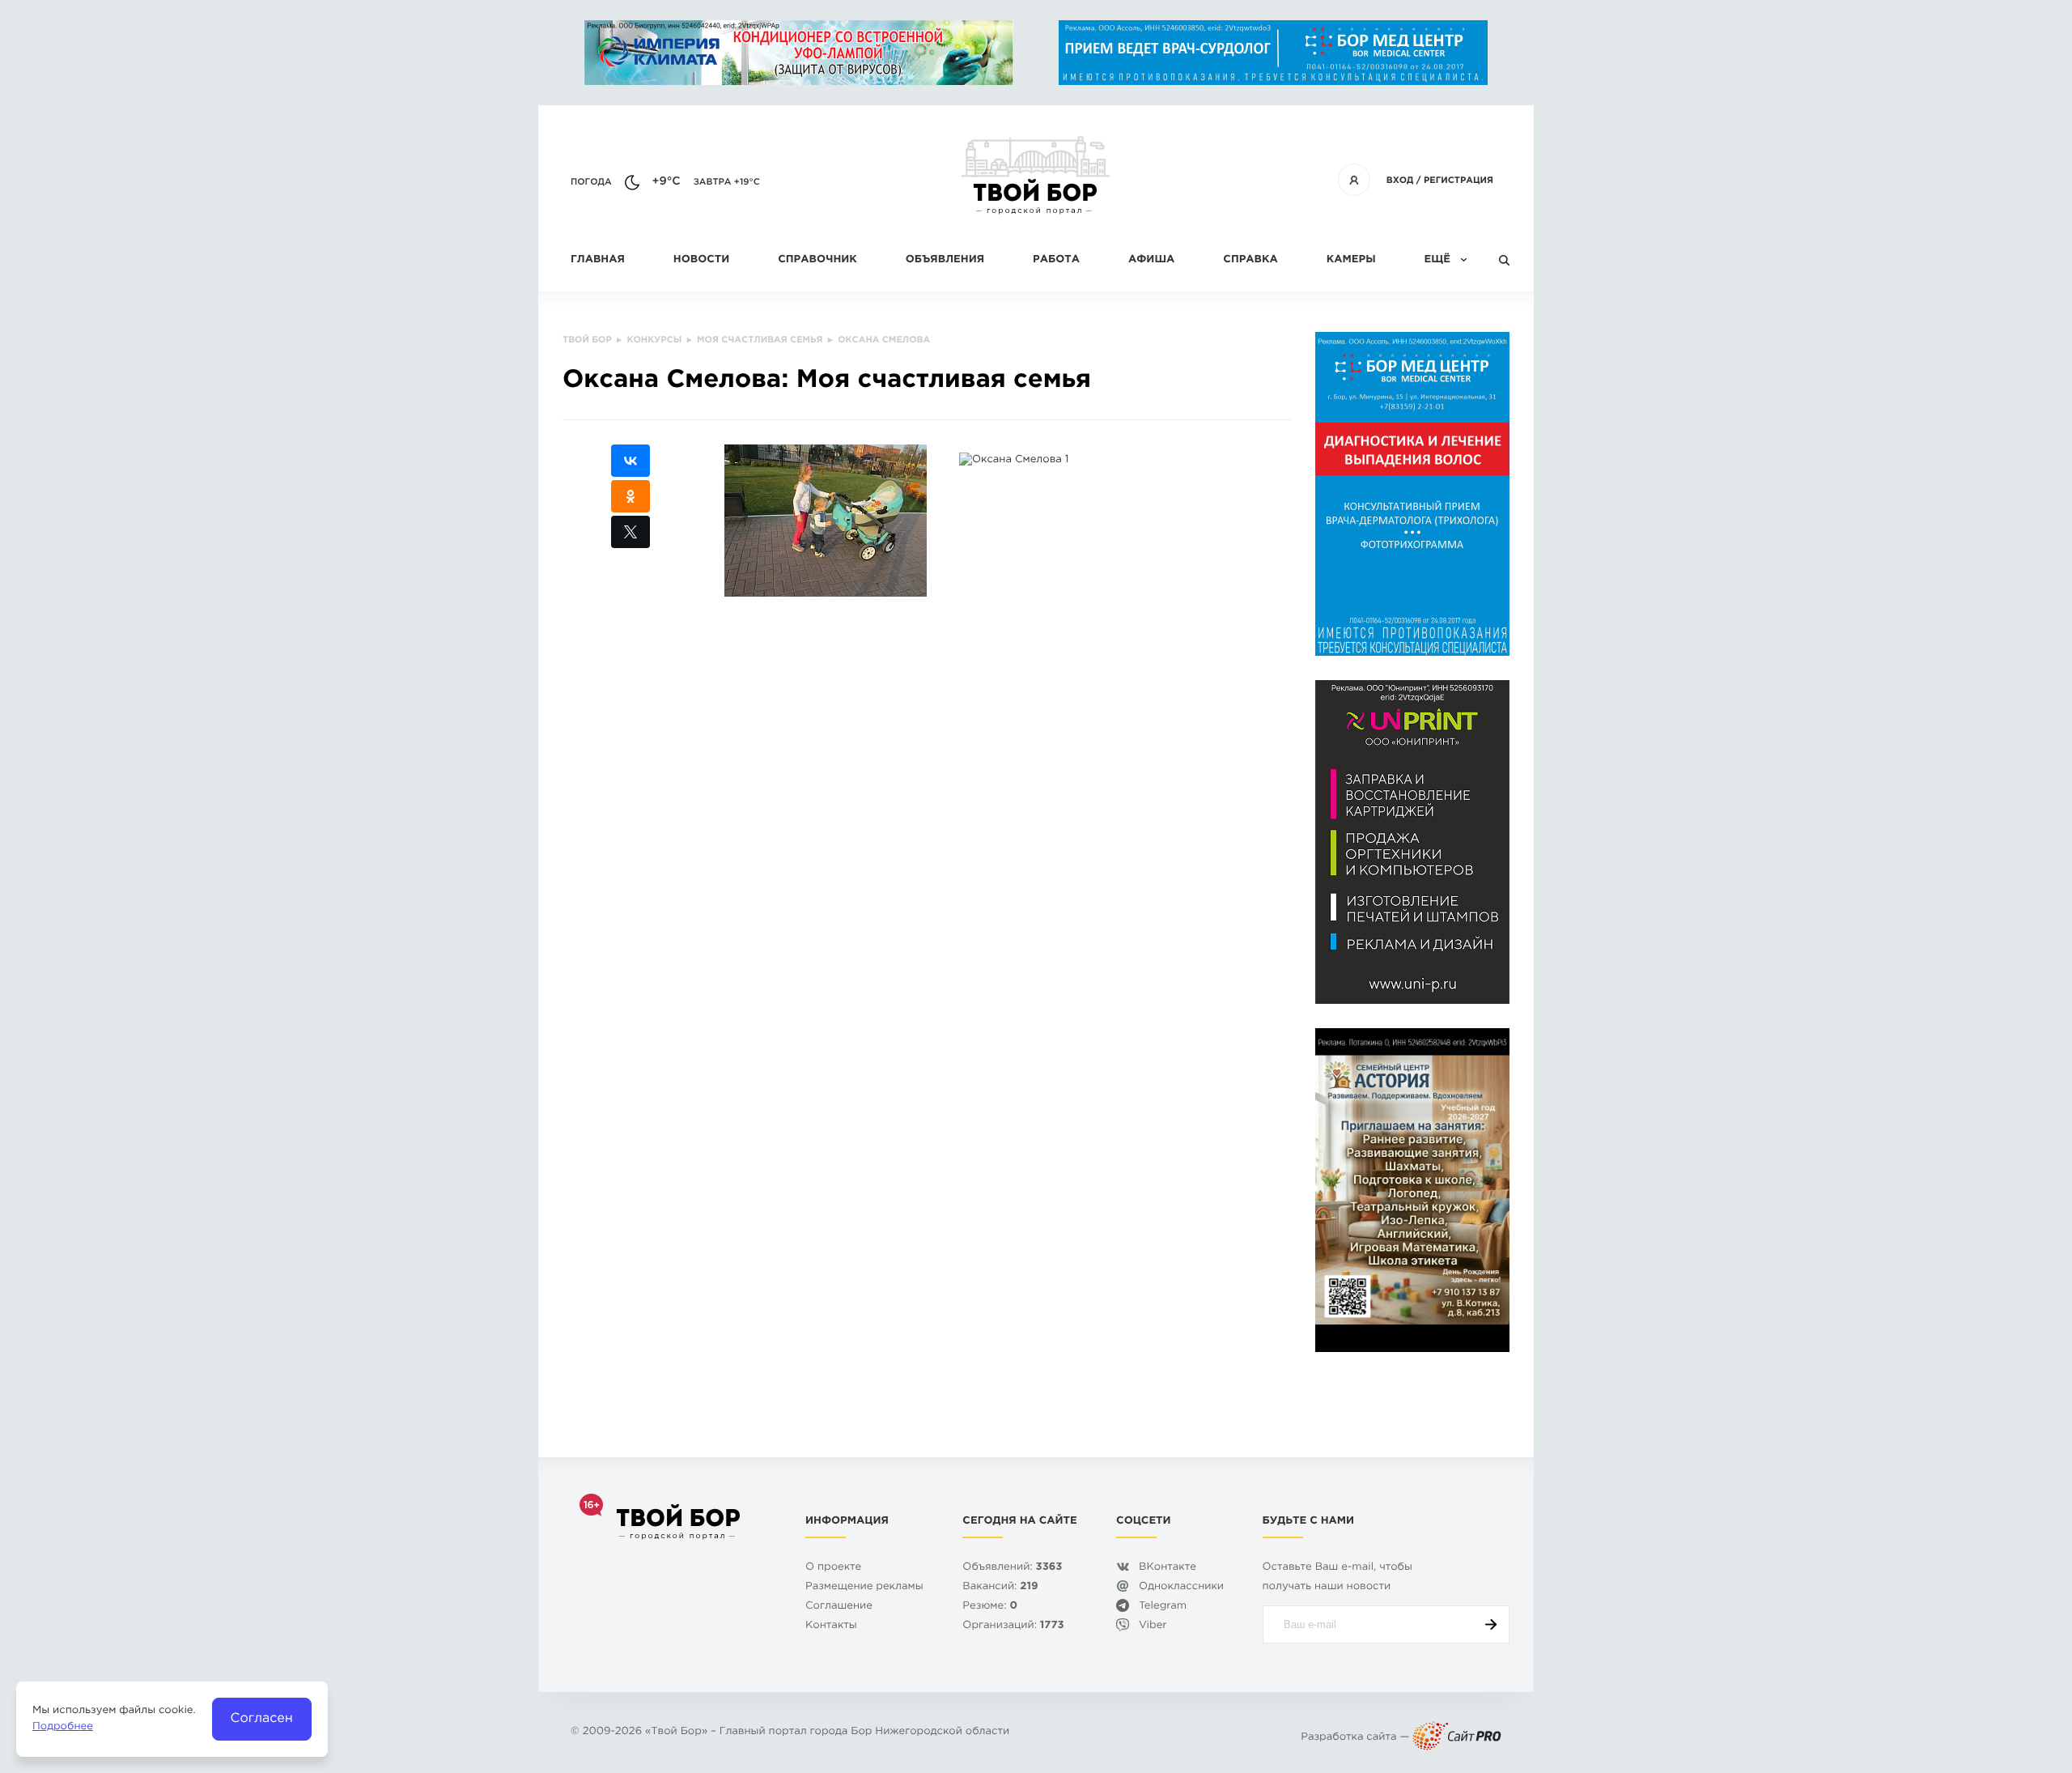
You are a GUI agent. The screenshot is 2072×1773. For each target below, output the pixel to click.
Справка (1250, 260)
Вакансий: (1000, 1587)
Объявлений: (1012, 1568)
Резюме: (990, 1607)
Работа (1056, 260)
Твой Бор (676, 1732)
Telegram (1163, 1607)
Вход (1400, 181)
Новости (701, 260)
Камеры (1351, 260)
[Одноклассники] (631, 496)
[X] (631, 532)
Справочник (817, 260)
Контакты (831, 1626)
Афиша (1151, 260)
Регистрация (1458, 181)
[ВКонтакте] (631, 461)
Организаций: (1013, 1626)
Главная (598, 260)
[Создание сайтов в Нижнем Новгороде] (1457, 1738)
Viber (1153, 1626)
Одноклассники (1181, 1587)
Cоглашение (839, 1607)
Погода (591, 182)
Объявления (945, 260)
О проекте (833, 1568)
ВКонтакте (1168, 1568)
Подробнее (63, 1727)
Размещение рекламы (864, 1587)
